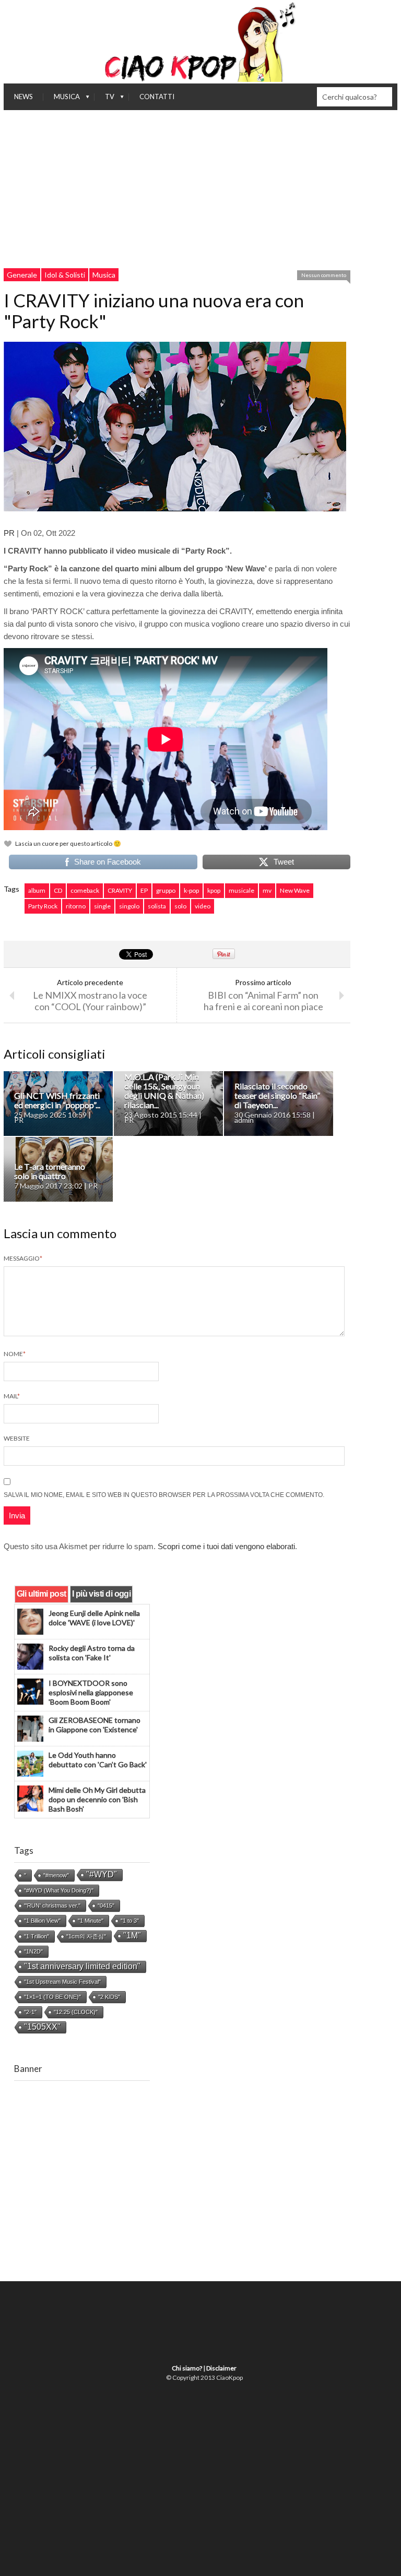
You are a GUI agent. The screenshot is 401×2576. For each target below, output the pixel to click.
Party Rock (43, 906)
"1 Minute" (91, 1921)
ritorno (76, 906)
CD (58, 890)
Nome (15, 1354)
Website (17, 1438)
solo (180, 906)
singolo (129, 906)
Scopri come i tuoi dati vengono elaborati (226, 1546)
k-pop (191, 890)
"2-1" (30, 2012)
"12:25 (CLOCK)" (76, 2012)
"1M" (132, 1936)
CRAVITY (120, 890)
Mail (12, 1396)
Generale (22, 275)
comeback (85, 890)
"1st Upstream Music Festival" (62, 1982)
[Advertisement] (200, 188)
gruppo (166, 890)
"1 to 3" (130, 1921)
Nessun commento (324, 275)
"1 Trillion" (37, 1936)
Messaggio (23, 1258)
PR (9, 533)
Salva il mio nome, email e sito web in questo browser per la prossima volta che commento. (164, 1495)
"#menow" (56, 1875)
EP (144, 890)
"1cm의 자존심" (86, 1936)
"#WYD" (102, 1874)
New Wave (295, 890)
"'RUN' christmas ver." (52, 1906)
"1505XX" (42, 2027)
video (203, 906)
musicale (241, 890)
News (23, 97)
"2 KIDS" (109, 1997)
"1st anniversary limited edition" (82, 1966)
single (102, 906)
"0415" (106, 1906)
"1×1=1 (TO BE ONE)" (52, 1997)
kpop (214, 890)
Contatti (157, 97)
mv (267, 890)
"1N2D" (33, 1951)
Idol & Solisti (65, 275)
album (37, 890)
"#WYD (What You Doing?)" (59, 1890)
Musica (62, 99)
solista (157, 906)
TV (104, 99)
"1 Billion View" (42, 1921)
